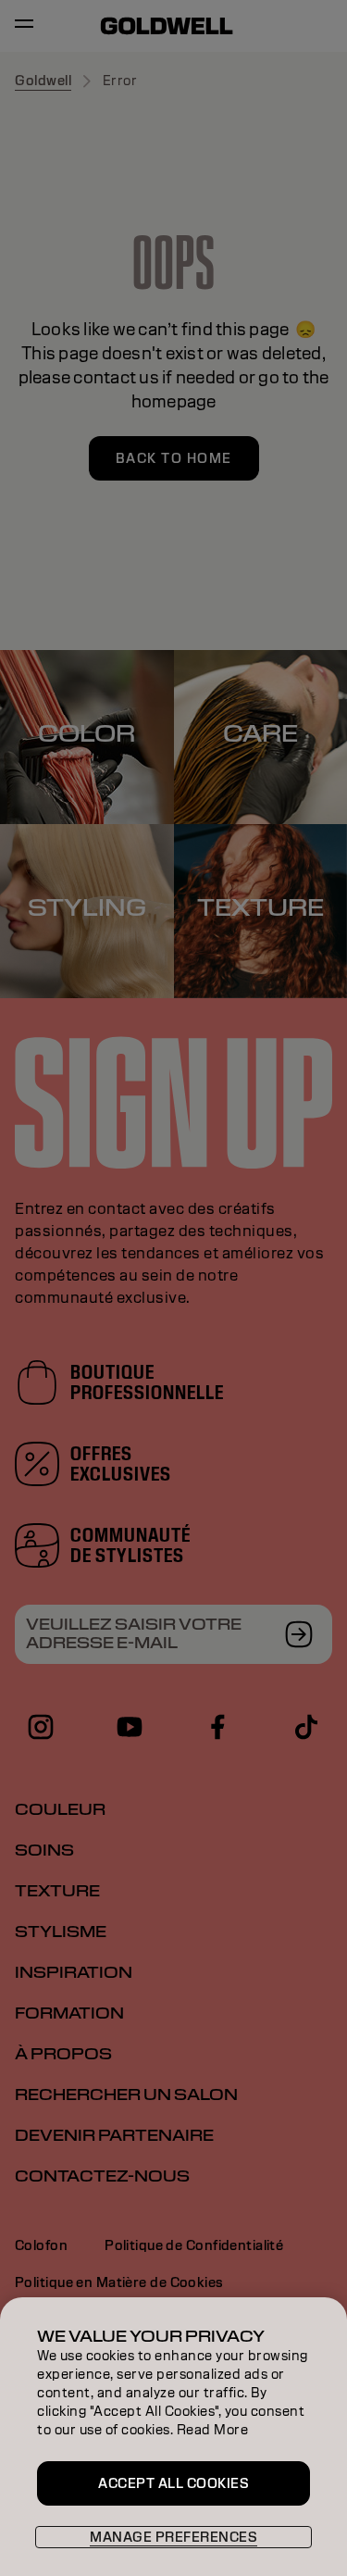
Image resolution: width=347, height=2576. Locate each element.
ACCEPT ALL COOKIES (173, 2483)
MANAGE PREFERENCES (173, 2537)
